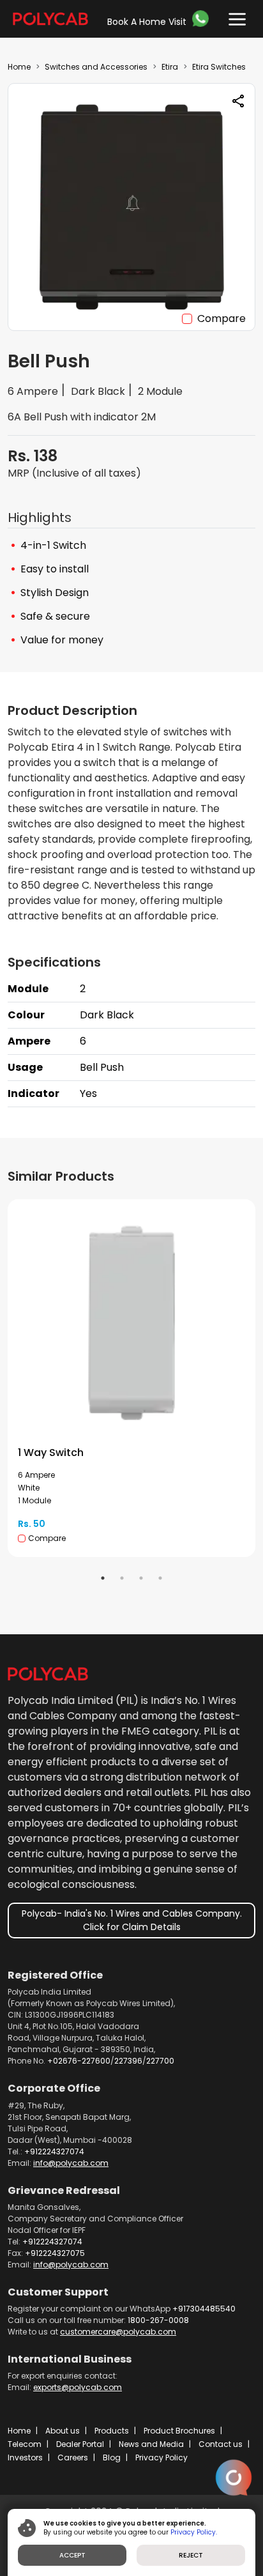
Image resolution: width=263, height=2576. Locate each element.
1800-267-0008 (158, 2320)
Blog (112, 2457)
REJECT (191, 2555)
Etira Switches (219, 67)
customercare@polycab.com (118, 2332)
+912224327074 (54, 2151)
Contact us (221, 2444)
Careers (73, 2457)
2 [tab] (122, 1578)
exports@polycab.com (78, 2387)
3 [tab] (141, 1578)
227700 (160, 2061)
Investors (25, 2457)
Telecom (25, 2444)
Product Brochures (179, 2431)
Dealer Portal (80, 2444)
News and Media (151, 2444)
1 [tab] (103, 1578)
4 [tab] (160, 1578)
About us (63, 2431)
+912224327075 (55, 2253)
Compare (222, 318)
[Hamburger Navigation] (234, 16)
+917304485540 (204, 2309)
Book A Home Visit (147, 22)
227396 (128, 2061)
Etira (170, 67)
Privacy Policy (162, 2457)
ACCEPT (72, 2555)
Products (112, 2431)
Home (19, 67)
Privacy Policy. (194, 2532)
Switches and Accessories (96, 67)
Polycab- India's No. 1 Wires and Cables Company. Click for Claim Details (132, 1920)
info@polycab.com (71, 2163)
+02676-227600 (79, 2061)
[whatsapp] (202, 19)
